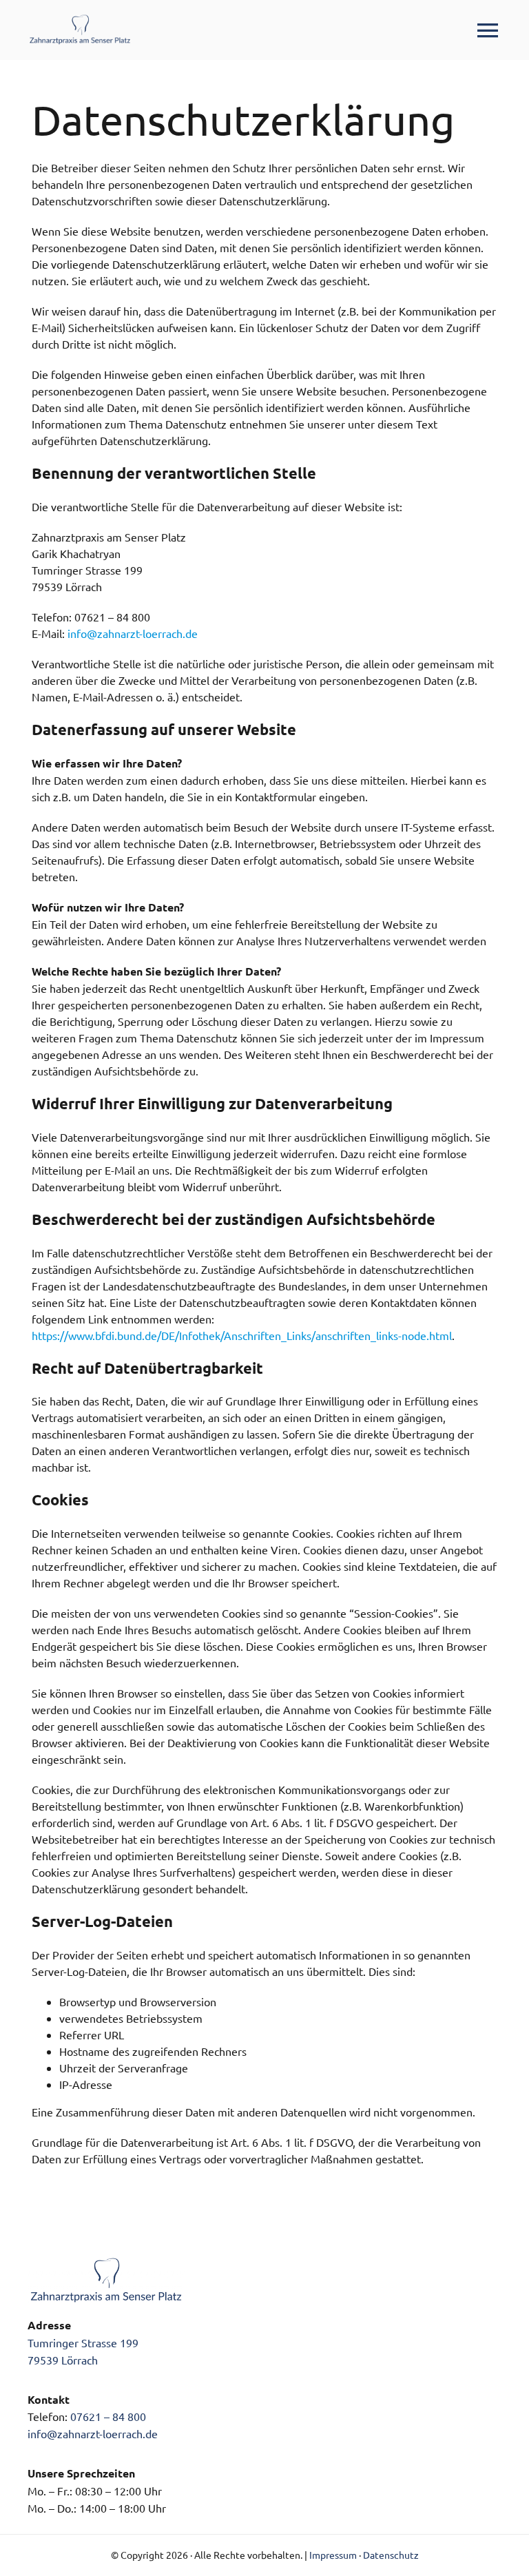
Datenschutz (391, 2555)
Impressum (333, 2555)
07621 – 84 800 (108, 2416)
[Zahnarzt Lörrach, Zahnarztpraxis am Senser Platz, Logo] (80, 19)
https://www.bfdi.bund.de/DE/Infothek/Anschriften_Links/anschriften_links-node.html (242, 1335)
